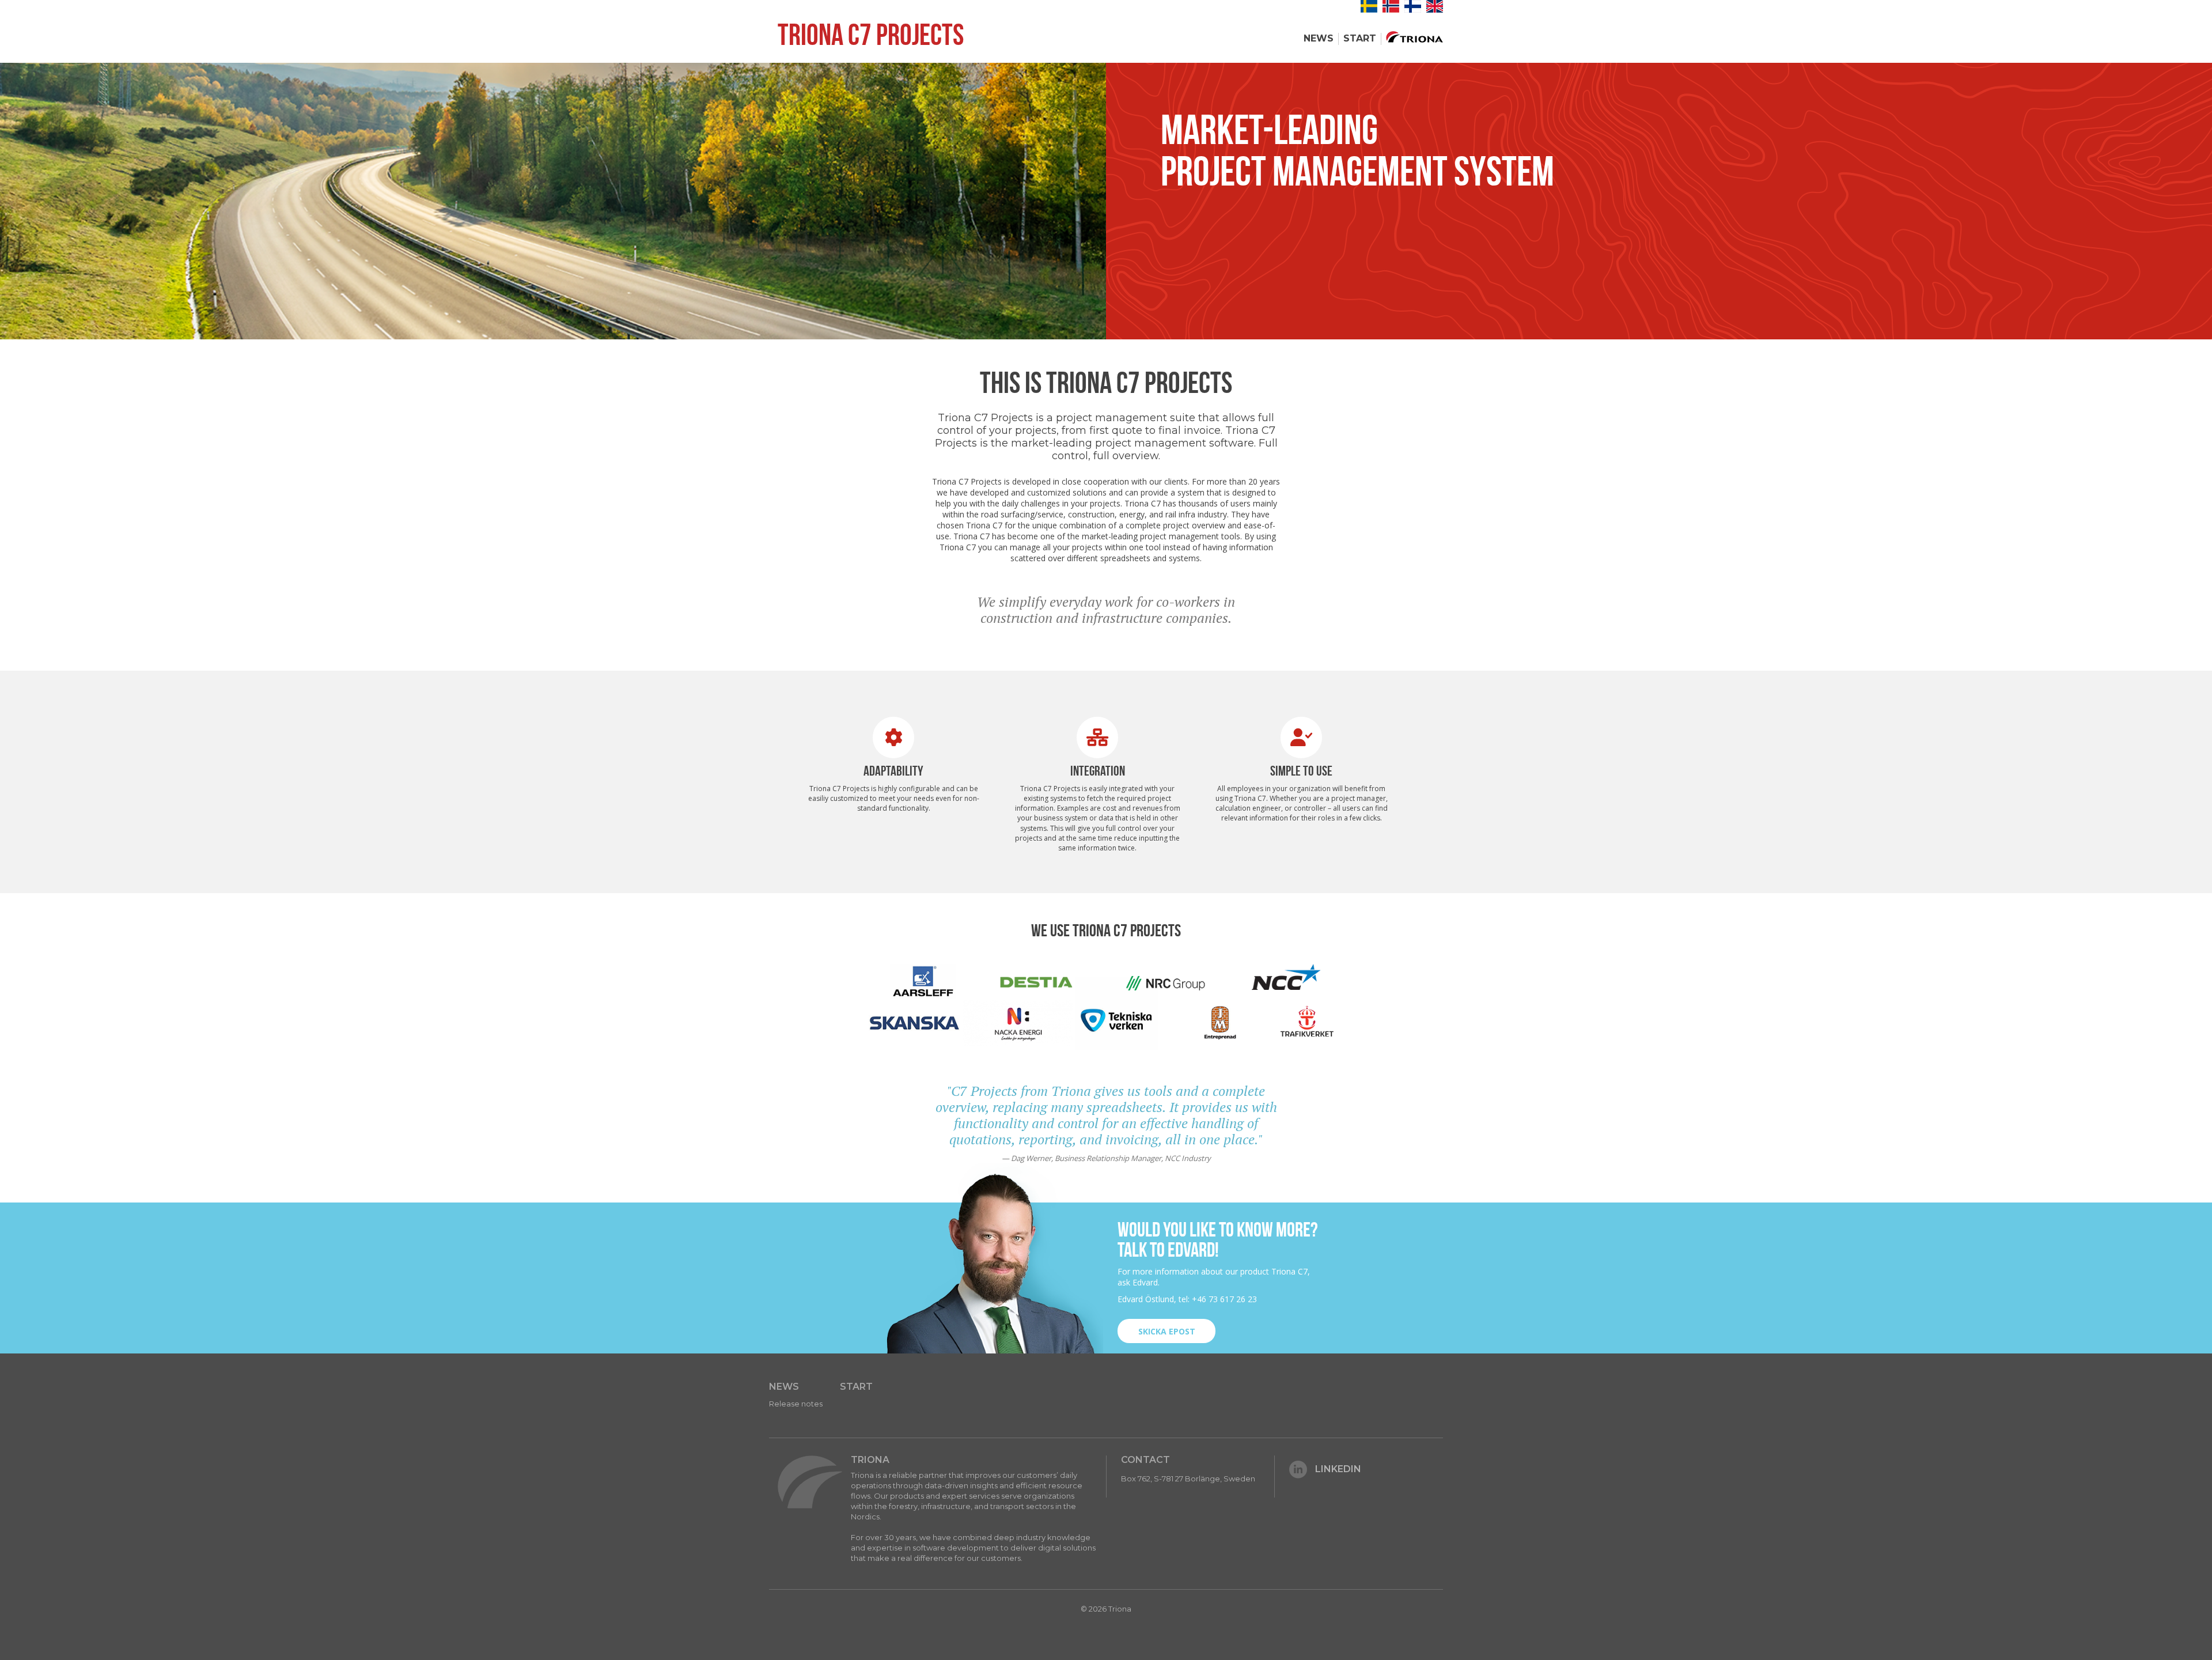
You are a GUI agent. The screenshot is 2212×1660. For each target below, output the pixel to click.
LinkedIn (1338, 1469)
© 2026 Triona (1106, 1609)
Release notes (796, 1404)
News (1319, 38)
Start (1360, 38)
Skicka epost (1167, 1331)
